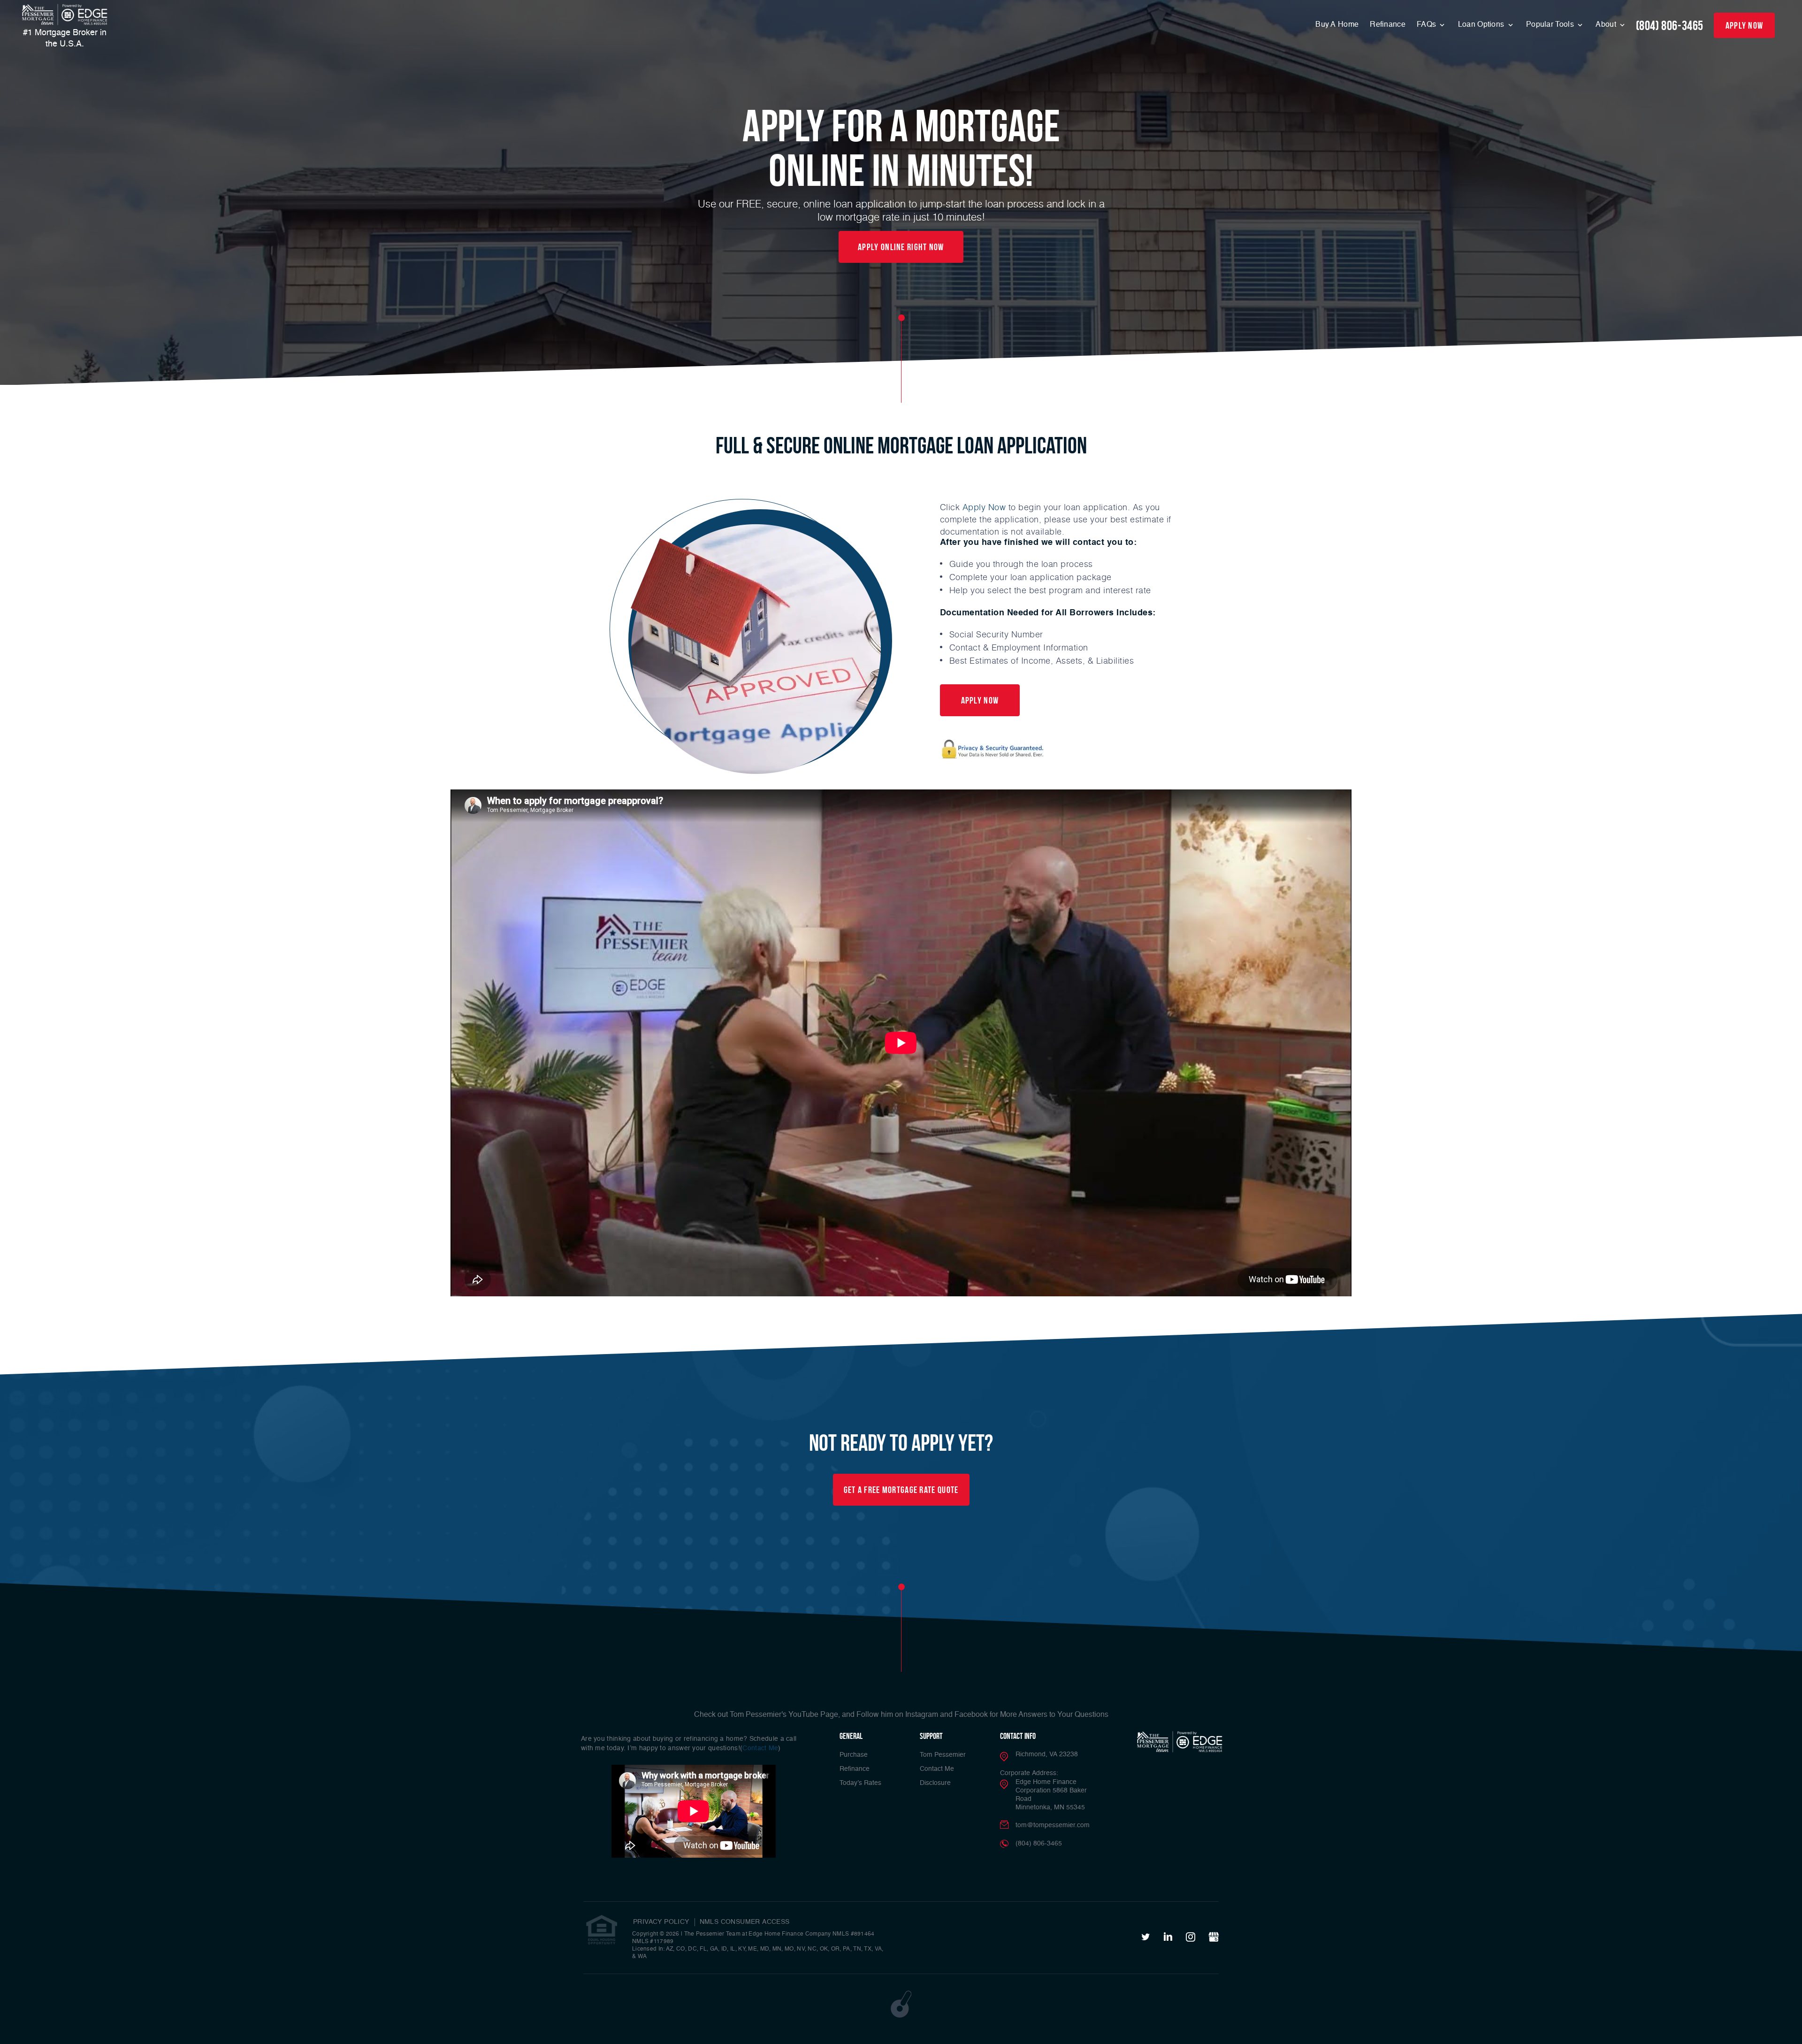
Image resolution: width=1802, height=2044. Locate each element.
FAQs (1428, 25)
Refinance (1388, 25)
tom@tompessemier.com (1053, 1825)
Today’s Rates (860, 1783)
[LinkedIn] (1168, 1937)
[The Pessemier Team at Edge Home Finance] (65, 15)
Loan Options (1482, 25)
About (1607, 25)
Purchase (854, 1755)
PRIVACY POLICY (661, 1922)
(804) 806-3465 (1670, 26)
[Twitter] (1146, 1937)
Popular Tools (1551, 25)
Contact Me (760, 1748)
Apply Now (984, 507)
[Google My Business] (1214, 1937)
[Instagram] (1191, 1937)
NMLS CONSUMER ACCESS (745, 1922)
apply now (1745, 25)
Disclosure (935, 1783)
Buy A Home (1337, 25)
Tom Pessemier (943, 1755)
